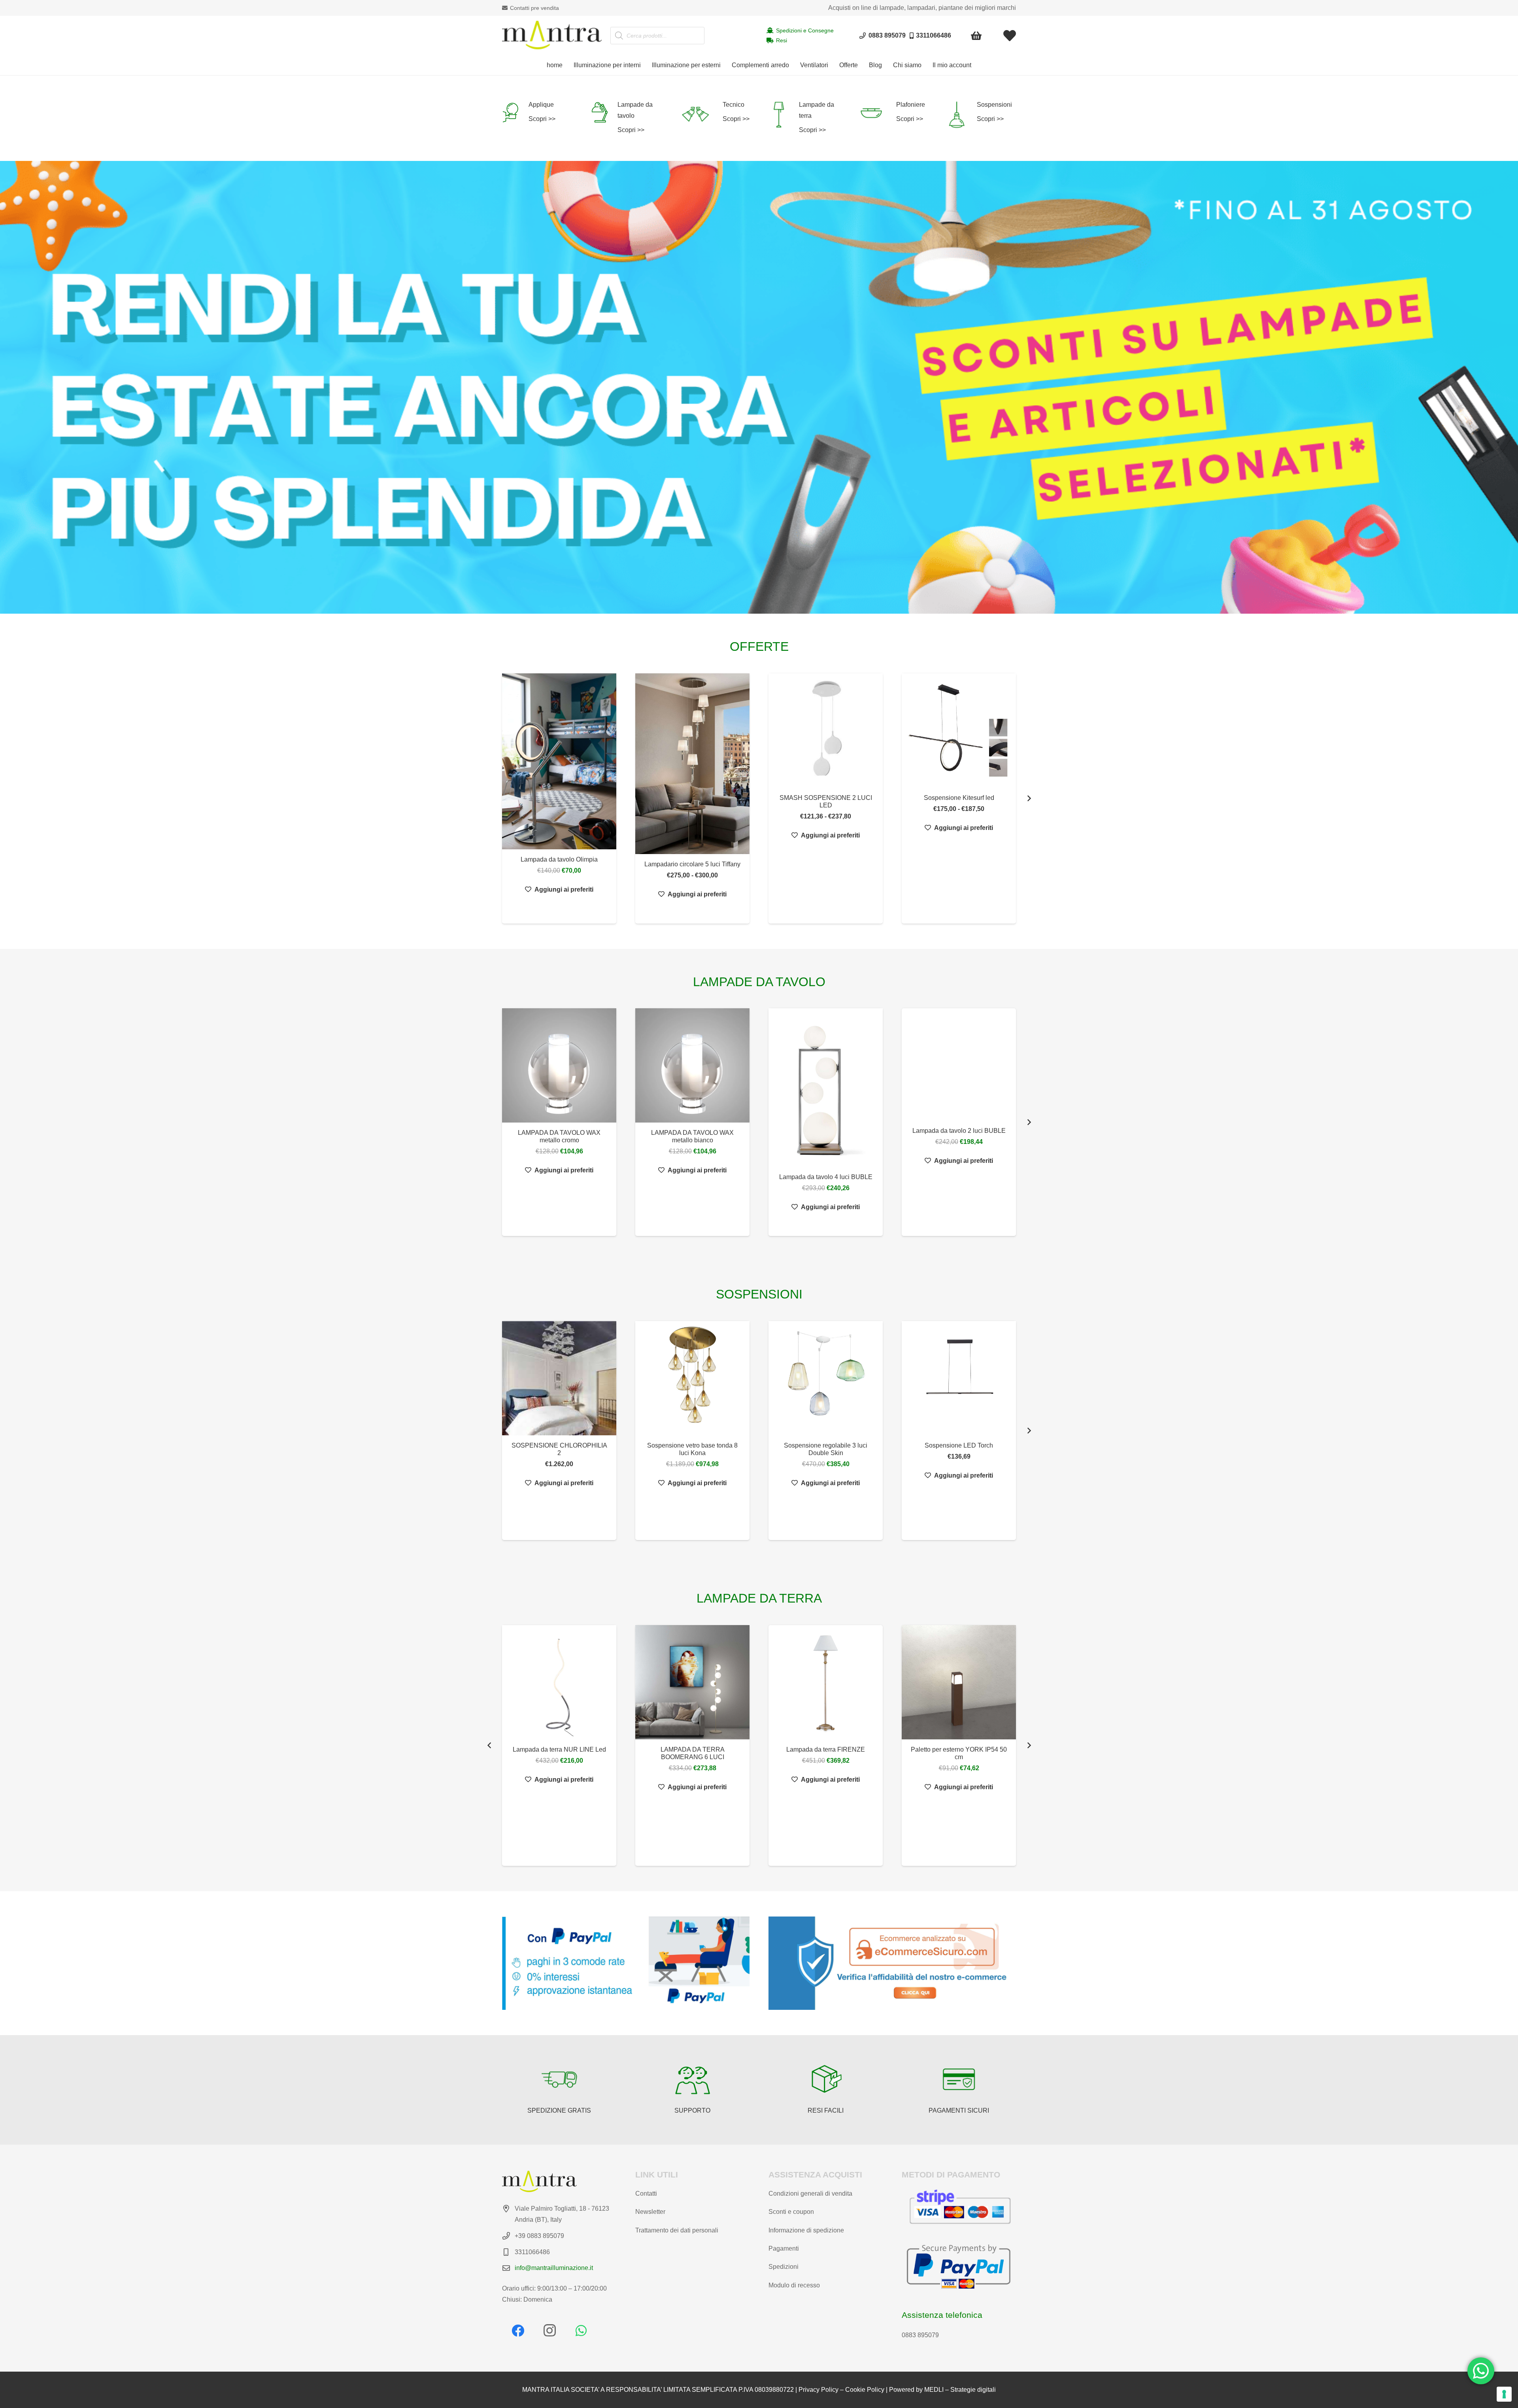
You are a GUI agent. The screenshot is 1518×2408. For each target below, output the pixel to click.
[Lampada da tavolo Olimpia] (559, 761)
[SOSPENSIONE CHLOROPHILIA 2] (559, 1378)
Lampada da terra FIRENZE (559, 1749)
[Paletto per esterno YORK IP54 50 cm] (692, 1682)
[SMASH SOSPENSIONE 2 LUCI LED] (826, 731)
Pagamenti (784, 2248)
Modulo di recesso (794, 2285)
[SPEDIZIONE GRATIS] (559, 2079)
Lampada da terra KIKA (826, 1806)
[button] (645, 65)
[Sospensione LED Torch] (959, 1378)
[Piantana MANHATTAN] (959, 1707)
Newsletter (650, 2212)
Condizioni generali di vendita (810, 2193)
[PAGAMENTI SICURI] (959, 2079)
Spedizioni (784, 2267)
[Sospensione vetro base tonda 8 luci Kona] (692, 1378)
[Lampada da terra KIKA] (826, 1711)
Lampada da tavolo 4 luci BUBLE (826, 1177)
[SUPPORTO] (693, 2079)
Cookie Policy (865, 2390)
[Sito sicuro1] (892, 1963)
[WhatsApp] (581, 2331)
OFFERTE (759, 646)
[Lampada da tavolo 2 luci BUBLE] (959, 1064)
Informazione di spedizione (806, 2230)
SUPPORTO (692, 2110)
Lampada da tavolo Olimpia (559, 859)
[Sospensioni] (961, 115)
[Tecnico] (701, 115)
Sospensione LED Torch (959, 1445)
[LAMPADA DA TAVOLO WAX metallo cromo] (559, 1065)
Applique (541, 105)
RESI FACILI (826, 2110)
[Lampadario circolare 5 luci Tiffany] (692, 764)
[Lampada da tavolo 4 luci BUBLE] (826, 1088)
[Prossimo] (1029, 799)
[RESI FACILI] (826, 2079)
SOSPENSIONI (759, 1294)
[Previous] (489, 1746)
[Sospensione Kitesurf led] (959, 731)
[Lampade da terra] (784, 115)
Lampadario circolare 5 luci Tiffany (692, 864)
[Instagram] (549, 2331)
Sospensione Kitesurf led (959, 798)
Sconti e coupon (791, 2212)
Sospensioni (994, 105)
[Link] (1010, 36)
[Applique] (515, 112)
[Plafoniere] (877, 113)
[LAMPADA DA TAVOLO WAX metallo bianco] (692, 1065)
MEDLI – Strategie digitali (960, 2390)
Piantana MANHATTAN (959, 1799)
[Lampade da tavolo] (604, 112)
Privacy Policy (818, 2390)
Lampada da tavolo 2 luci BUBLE (959, 1131)
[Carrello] (977, 36)
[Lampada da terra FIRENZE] (559, 1682)
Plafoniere (911, 105)
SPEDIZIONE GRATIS (559, 2110)
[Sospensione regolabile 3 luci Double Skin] (826, 1378)
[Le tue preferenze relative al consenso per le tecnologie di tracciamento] (1504, 2394)
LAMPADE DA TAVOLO (759, 982)
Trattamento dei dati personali (677, 2230)
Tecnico (734, 105)
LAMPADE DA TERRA (759, 1598)
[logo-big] (552, 36)
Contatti (646, 2193)
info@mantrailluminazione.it (554, 2268)
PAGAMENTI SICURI (959, 2110)
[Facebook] (518, 2331)
